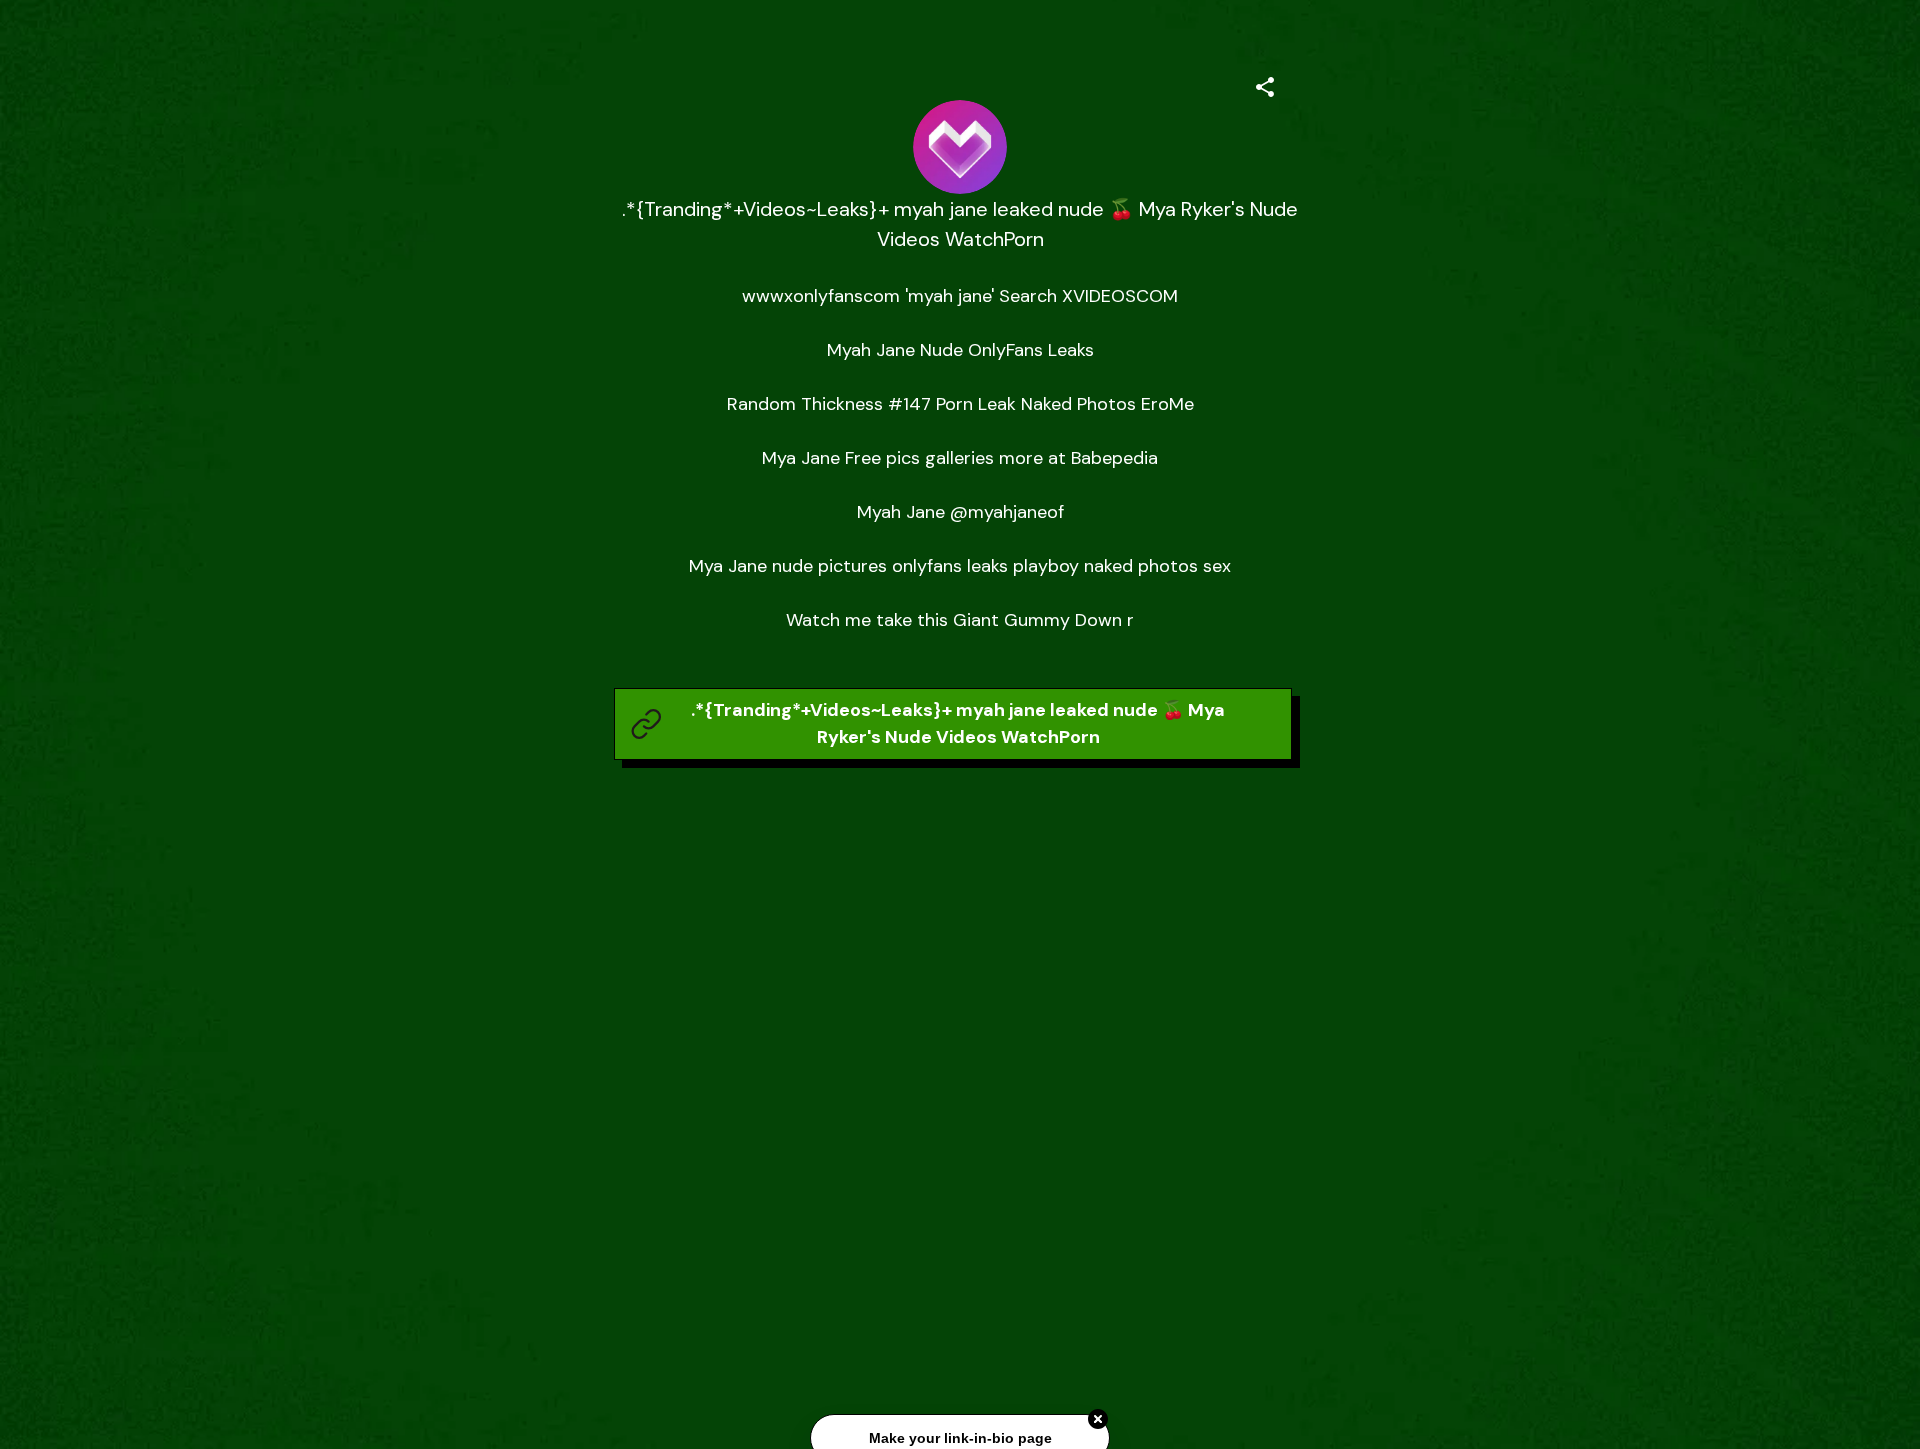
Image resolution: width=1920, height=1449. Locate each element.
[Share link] (1265, 84)
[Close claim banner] (1098, 1421)
